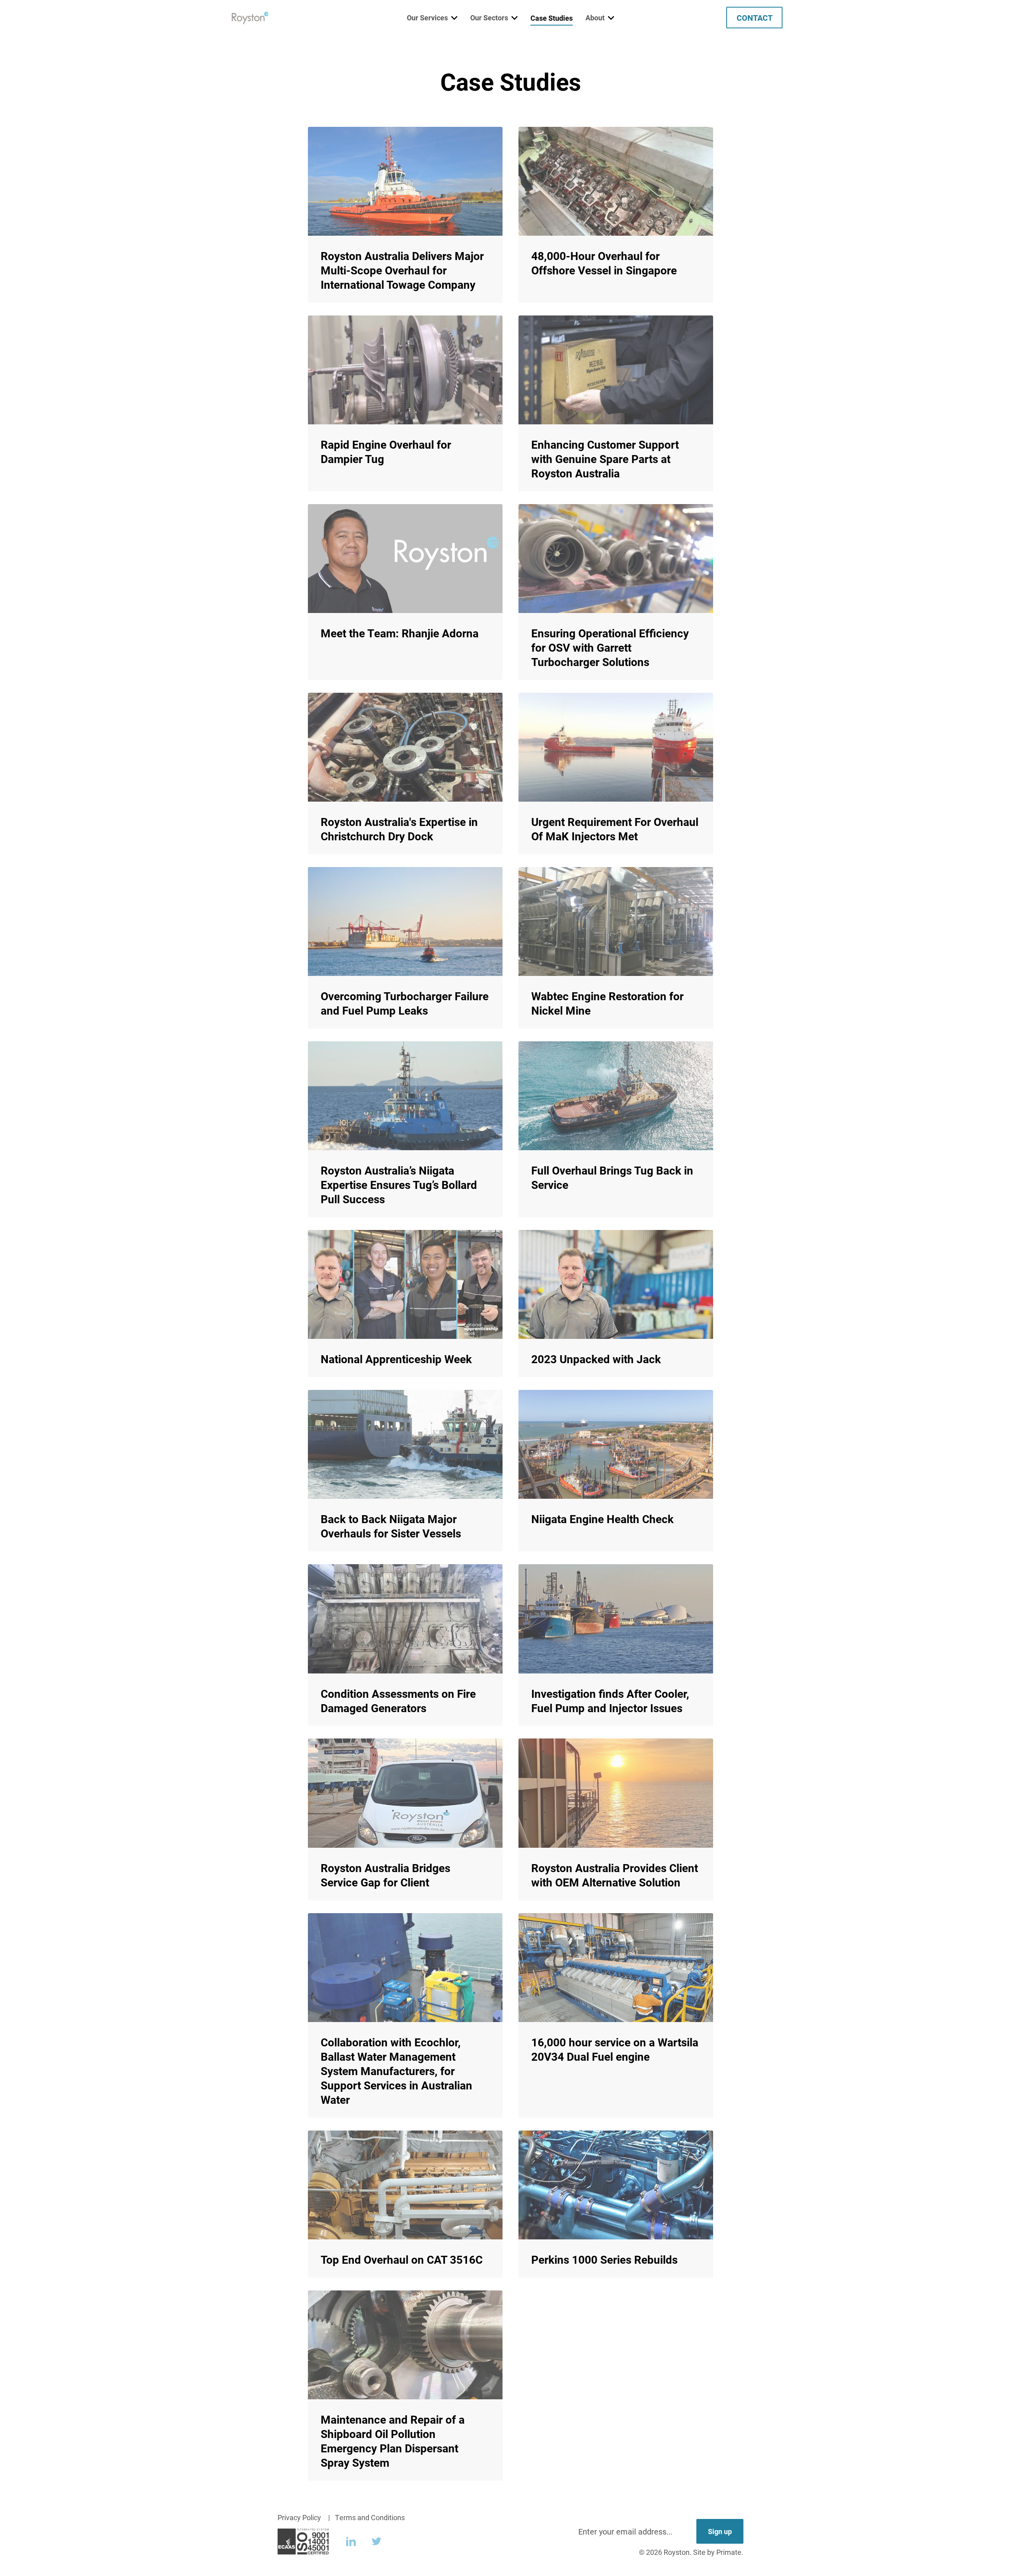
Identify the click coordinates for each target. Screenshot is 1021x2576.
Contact (755, 18)
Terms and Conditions (370, 2517)
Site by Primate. (718, 2552)
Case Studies (552, 18)
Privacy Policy (299, 2517)
